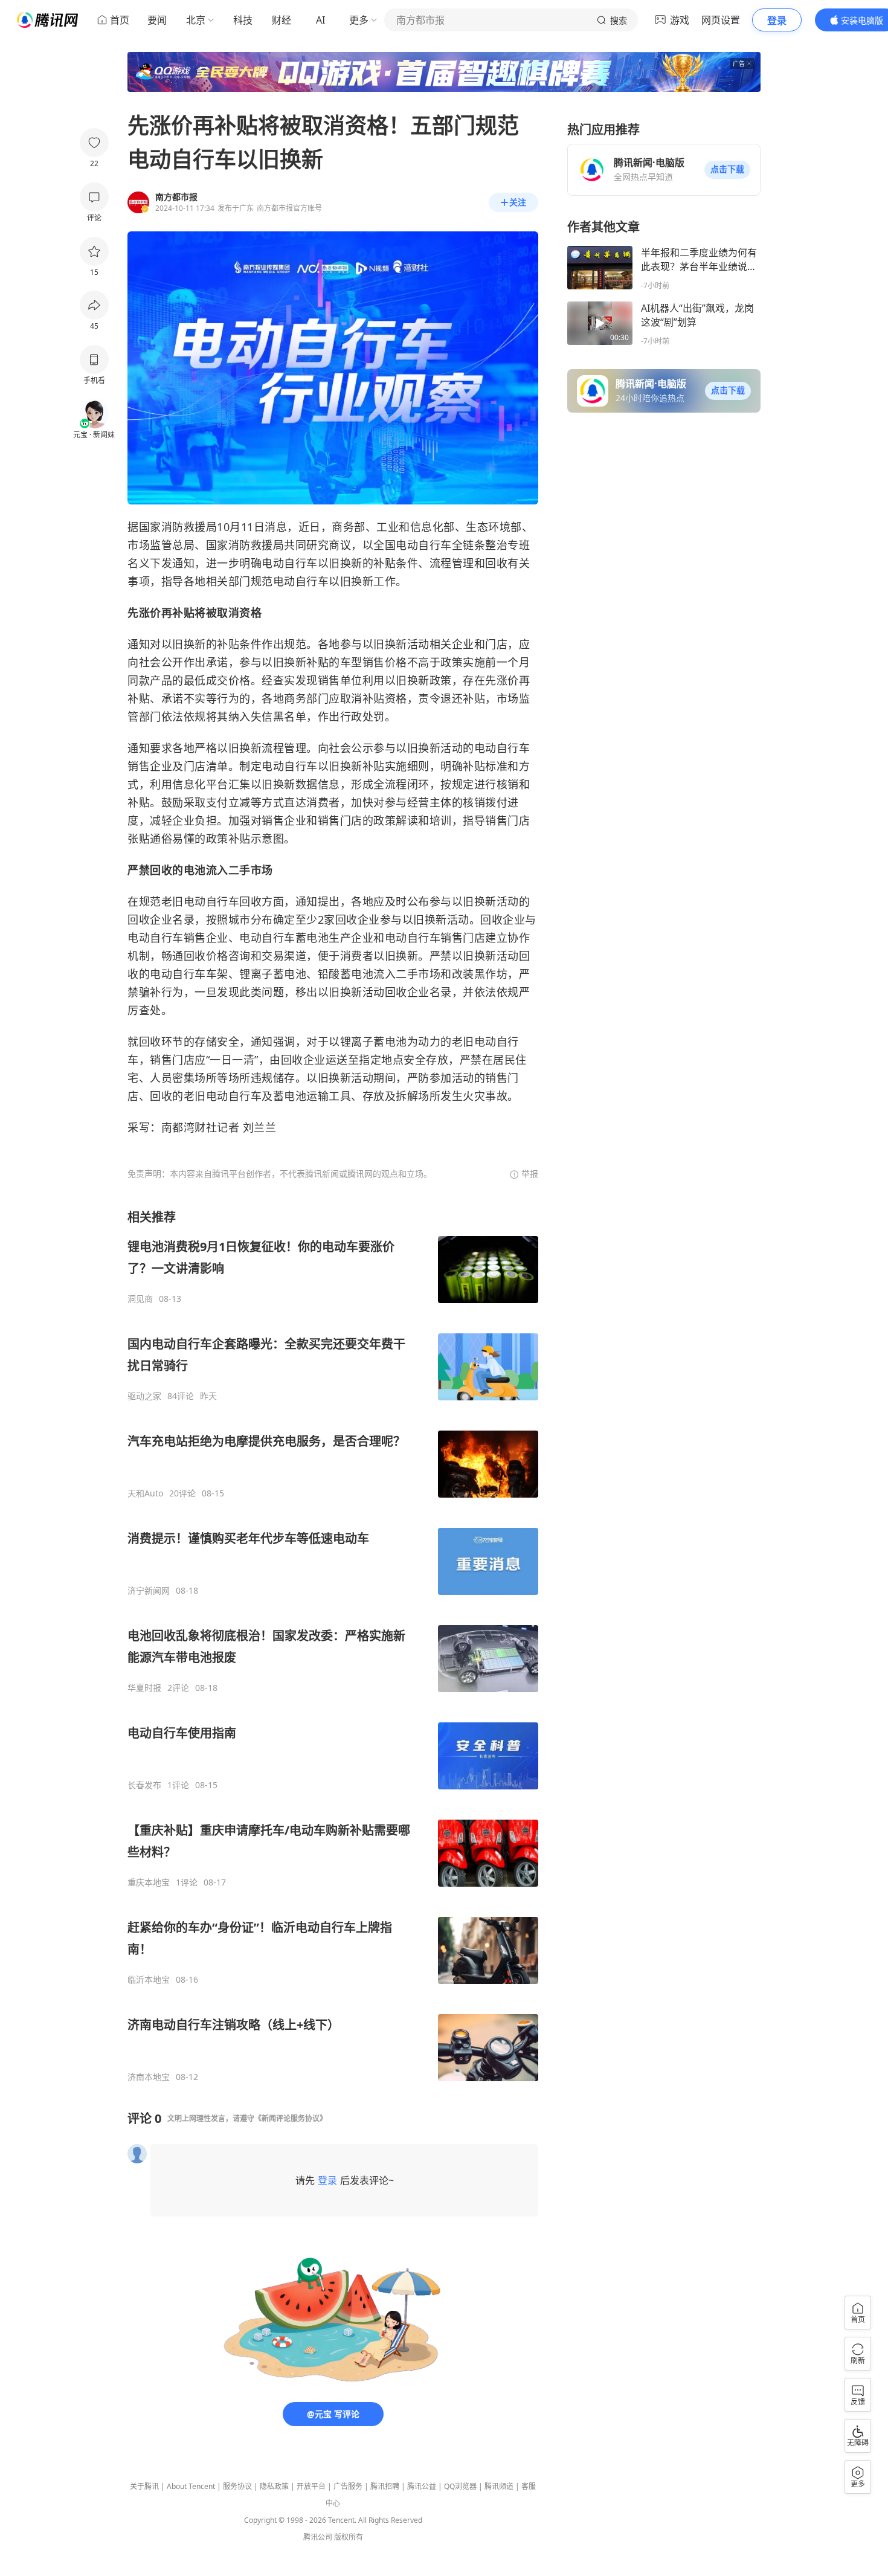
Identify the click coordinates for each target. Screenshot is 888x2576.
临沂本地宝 (149, 1980)
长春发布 (144, 1785)
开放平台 (311, 2486)
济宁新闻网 (149, 1591)
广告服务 (348, 2486)
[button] (727, 170)
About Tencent (191, 2486)
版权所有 (349, 2537)
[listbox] (333, 1646)
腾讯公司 (318, 2537)
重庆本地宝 (149, 1882)
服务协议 (237, 2486)
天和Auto (145, 1493)
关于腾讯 (144, 2486)
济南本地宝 (149, 2077)
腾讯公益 (422, 2486)
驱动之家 (144, 1396)
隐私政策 (274, 2486)
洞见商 (140, 1299)
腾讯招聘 (385, 2486)
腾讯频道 (499, 2486)
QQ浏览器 (460, 2486)
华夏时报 (144, 1688)
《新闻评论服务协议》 (291, 2118)
